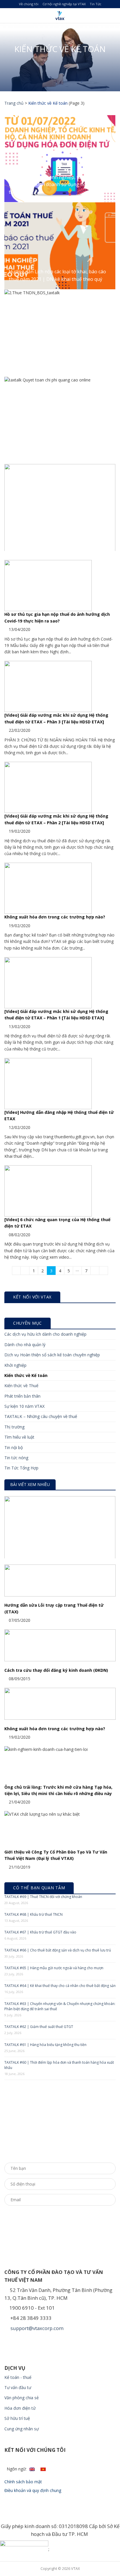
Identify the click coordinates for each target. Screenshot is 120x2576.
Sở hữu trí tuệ (17, 2418)
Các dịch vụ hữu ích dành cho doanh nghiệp (45, 1334)
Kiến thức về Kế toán (26, 1375)
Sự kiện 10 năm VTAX (24, 1406)
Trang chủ (14, 103)
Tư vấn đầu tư (18, 2387)
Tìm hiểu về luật (19, 1437)
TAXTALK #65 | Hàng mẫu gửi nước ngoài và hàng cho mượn (54, 1968)
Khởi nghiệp (15, 1365)
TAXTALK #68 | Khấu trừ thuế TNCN (33, 1914)
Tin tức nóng (16, 1458)
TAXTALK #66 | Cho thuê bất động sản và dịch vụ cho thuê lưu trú (58, 1950)
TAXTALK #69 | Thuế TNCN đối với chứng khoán (43, 1897)
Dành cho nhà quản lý (25, 1345)
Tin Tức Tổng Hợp (21, 1468)
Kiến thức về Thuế (21, 1386)
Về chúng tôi (29, 4)
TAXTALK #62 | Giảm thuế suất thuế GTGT (39, 2027)
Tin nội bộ (14, 1447)
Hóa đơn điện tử (20, 2408)
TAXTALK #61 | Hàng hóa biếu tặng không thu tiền (45, 2045)
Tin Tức (96, 4)
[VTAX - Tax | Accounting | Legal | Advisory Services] (60, 16)
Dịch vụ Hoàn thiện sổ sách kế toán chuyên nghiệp (52, 1355)
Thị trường (14, 1427)
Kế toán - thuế (18, 2377)
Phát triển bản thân (22, 1396)
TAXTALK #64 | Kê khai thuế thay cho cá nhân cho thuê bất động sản (60, 1986)
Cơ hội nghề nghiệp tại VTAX (64, 4)
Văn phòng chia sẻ (22, 2398)
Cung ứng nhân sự (22, 2429)
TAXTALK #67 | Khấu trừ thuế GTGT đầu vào (40, 1932)
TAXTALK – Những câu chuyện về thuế (41, 1416)
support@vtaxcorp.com (36, 2328)
